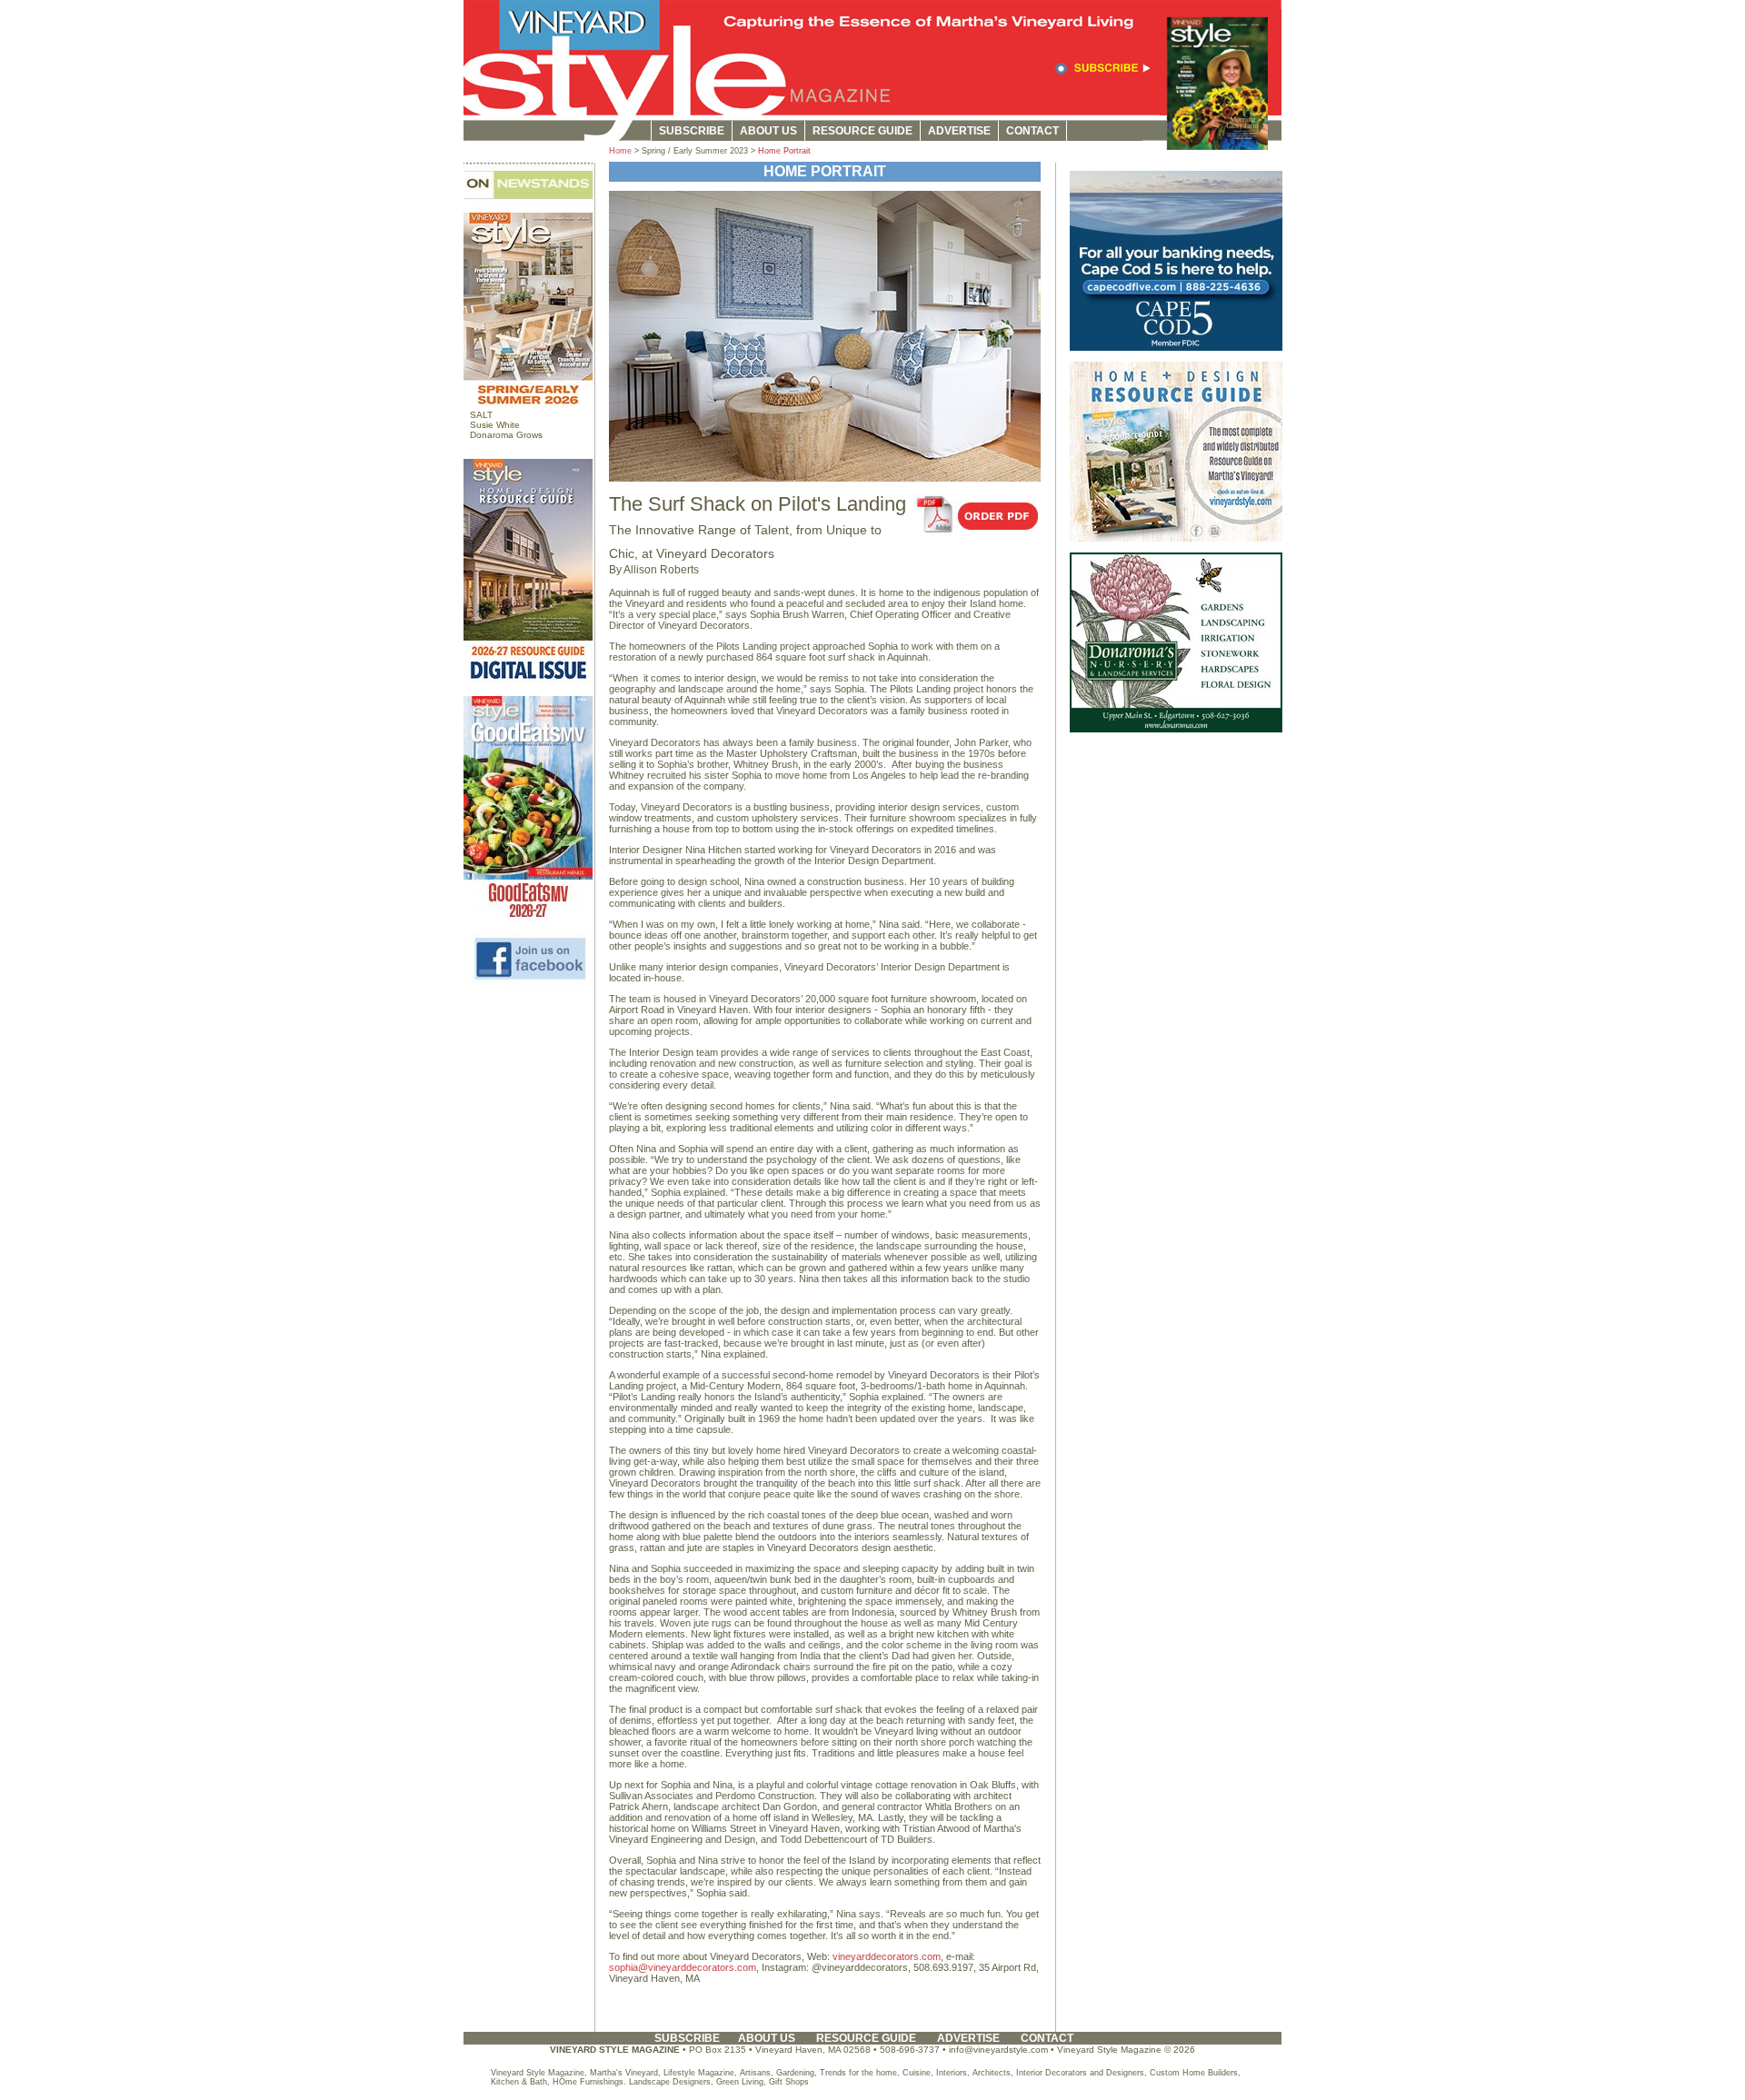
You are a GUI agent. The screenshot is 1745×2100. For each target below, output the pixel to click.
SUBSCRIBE (692, 131)
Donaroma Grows (506, 435)
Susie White (495, 425)
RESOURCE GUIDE (863, 131)
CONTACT (1032, 131)
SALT (481, 415)
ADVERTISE (959, 131)
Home (620, 151)
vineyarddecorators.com (887, 1956)
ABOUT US (768, 131)
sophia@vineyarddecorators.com (683, 1967)
